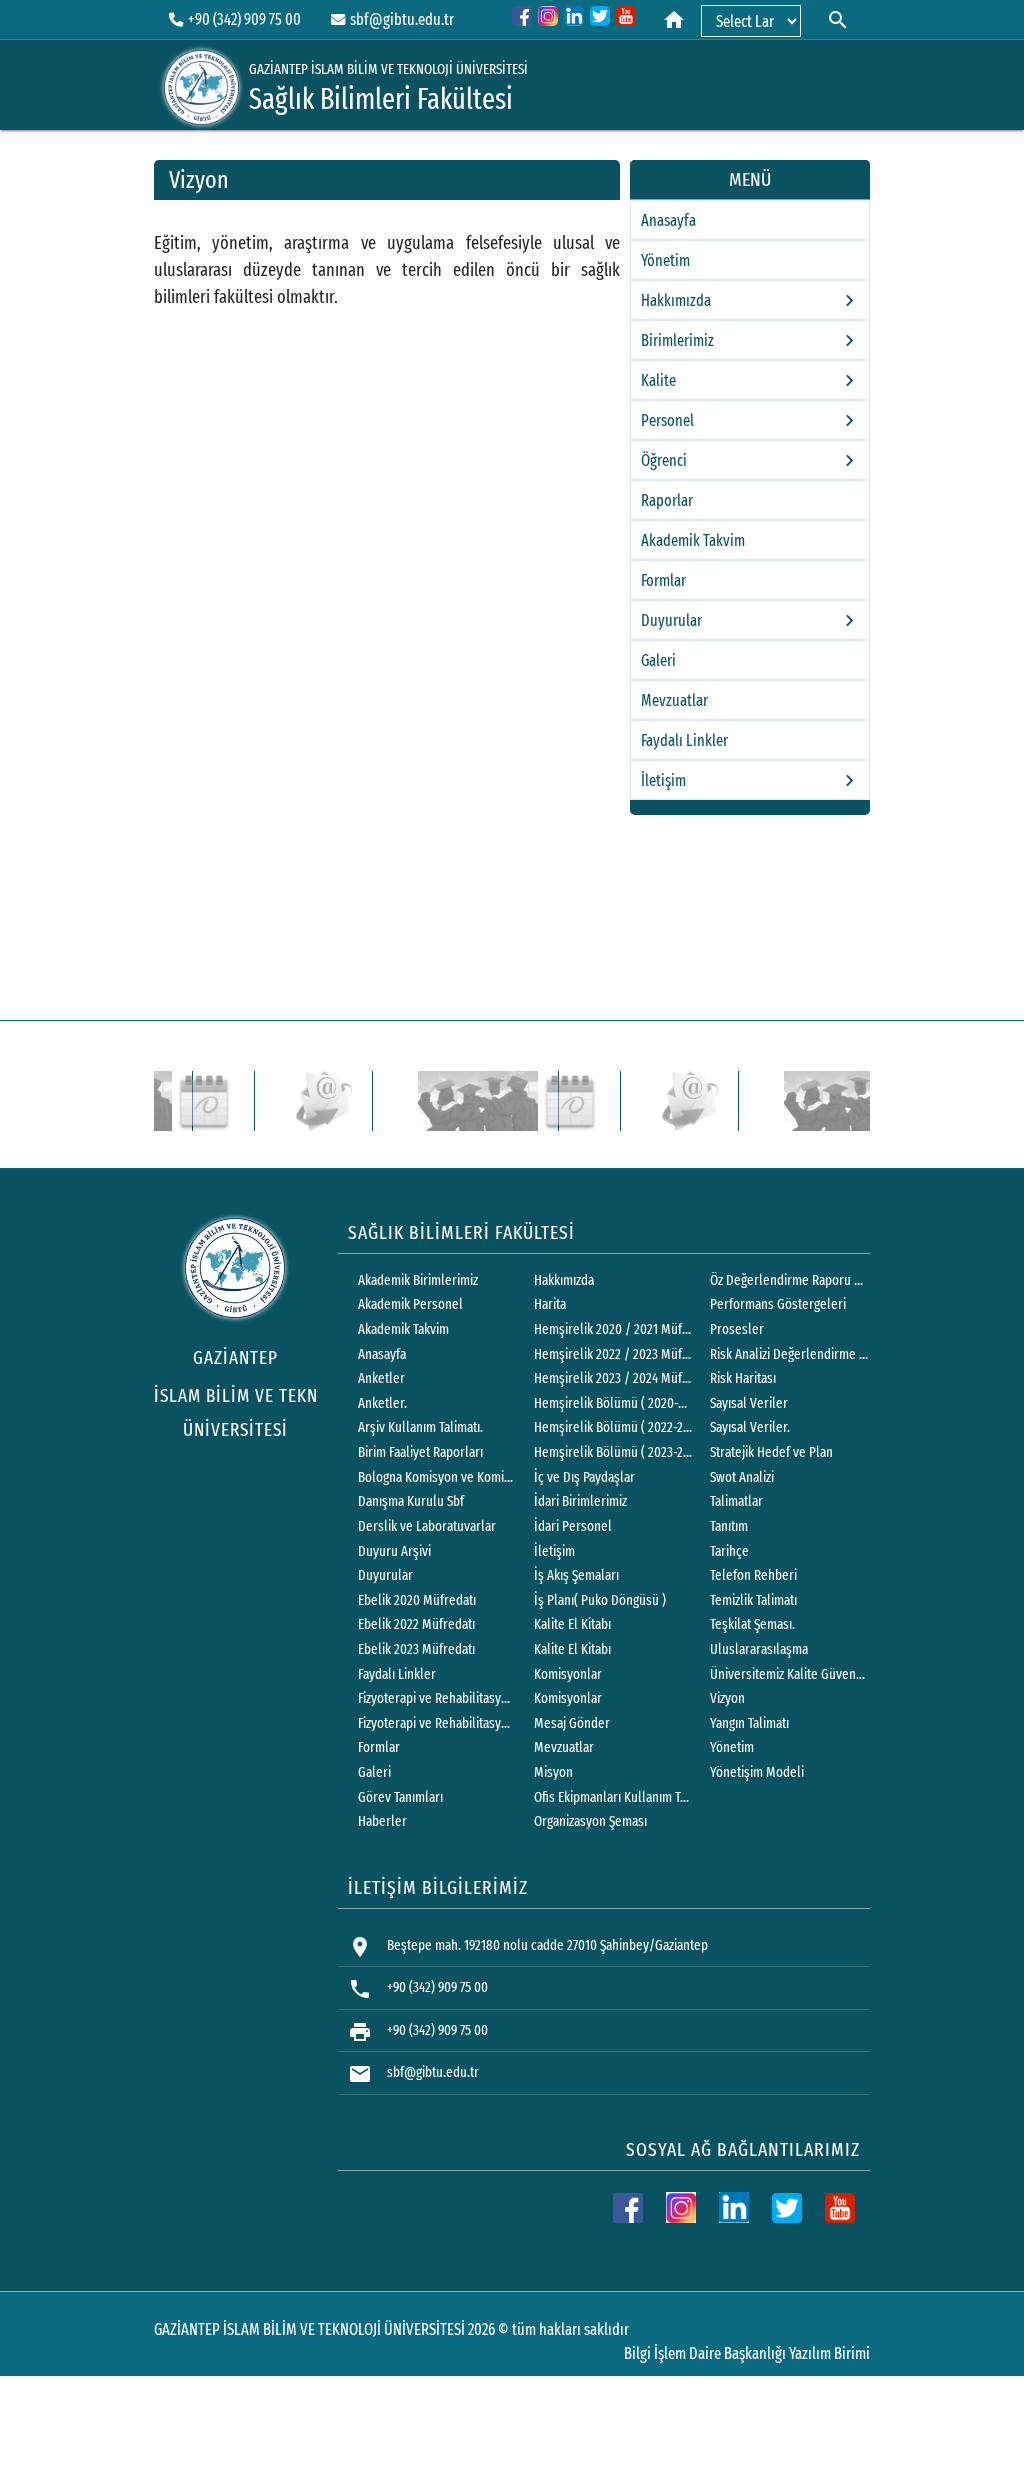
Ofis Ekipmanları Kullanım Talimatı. (613, 1797)
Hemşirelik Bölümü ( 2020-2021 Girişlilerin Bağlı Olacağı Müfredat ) (613, 1403)
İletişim (554, 1551)
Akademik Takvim (693, 540)
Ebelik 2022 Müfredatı (416, 1624)
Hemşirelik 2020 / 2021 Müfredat (613, 1329)
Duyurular (385, 1575)
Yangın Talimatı (749, 1723)
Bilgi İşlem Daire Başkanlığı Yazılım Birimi (747, 2353)
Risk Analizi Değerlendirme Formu (789, 1354)
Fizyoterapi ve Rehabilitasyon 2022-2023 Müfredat (437, 1698)
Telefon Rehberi (753, 1575)
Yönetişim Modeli (757, 1772)
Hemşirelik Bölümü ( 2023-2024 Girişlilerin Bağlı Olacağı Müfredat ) (613, 1452)
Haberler (382, 1821)
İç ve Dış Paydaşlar (584, 1477)
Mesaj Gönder (572, 1723)
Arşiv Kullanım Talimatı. (420, 1427)
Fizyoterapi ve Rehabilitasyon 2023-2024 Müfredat (437, 1723)
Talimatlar (736, 1501)
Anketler (381, 1378)
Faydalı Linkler (684, 740)
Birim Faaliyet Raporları (420, 1452)
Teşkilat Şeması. (752, 1624)
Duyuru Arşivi (394, 1551)
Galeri (658, 660)
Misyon (553, 1772)
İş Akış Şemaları (576, 1575)
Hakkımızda (564, 1280)
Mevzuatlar (674, 700)
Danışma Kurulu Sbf (411, 1501)
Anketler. (382, 1403)
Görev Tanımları (400, 1797)
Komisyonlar (568, 1674)
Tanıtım (729, 1526)
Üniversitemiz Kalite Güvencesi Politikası (789, 1674)
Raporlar (667, 500)
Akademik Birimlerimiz (418, 1280)
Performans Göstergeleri (778, 1304)
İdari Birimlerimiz (580, 1501)
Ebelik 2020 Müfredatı (417, 1600)
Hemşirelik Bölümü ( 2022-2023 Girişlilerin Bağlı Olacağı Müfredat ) (613, 1427)
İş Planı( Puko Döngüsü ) (600, 1600)
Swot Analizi (742, 1477)
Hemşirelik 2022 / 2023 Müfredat (613, 1354)
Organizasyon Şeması (590, 1821)
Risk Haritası (743, 1378)
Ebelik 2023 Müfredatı (416, 1649)
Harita (550, 1304)
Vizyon (727, 1698)
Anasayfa (668, 220)
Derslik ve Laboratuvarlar (427, 1526)
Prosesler (737, 1329)
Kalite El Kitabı (572, 1624)
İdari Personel (573, 1526)
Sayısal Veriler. (750, 1427)
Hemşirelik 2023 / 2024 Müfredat (613, 1378)
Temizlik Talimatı (753, 1600)
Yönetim (665, 260)
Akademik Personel (410, 1304)
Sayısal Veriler (749, 1403)
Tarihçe (729, 1551)
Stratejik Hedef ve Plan (771, 1452)
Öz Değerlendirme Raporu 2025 (789, 1280)
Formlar (663, 580)
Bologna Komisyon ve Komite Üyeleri (437, 1477)
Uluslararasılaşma (759, 1649)
